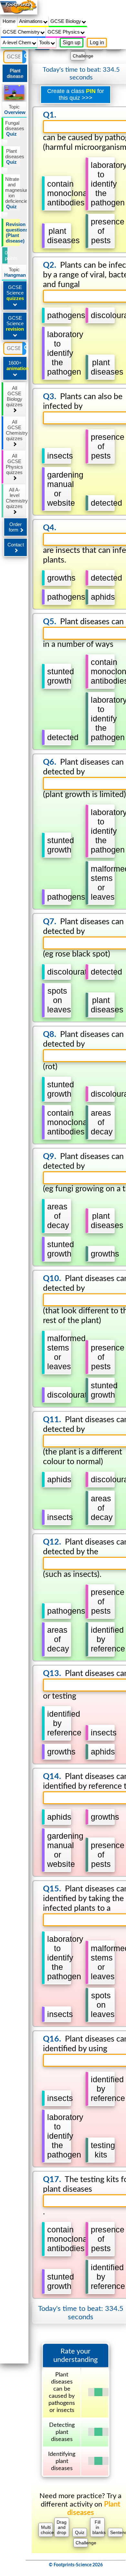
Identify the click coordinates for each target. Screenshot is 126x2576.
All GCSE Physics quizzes (14, 464)
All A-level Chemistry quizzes (16, 498)
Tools (45, 42)
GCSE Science (15, 293)
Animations (31, 21)
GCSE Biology (66, 21)
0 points (6, 255)
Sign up (72, 42)
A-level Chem (18, 42)
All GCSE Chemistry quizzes (16, 430)
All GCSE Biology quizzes (14, 396)
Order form (15, 527)
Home (9, 21)
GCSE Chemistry (22, 32)
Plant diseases (13, 156)
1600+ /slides (17, 366)
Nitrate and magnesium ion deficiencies (13, 193)
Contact (16, 545)
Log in (97, 42)
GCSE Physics (64, 32)
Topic (15, 109)
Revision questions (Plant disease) (13, 233)
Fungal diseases (13, 128)
